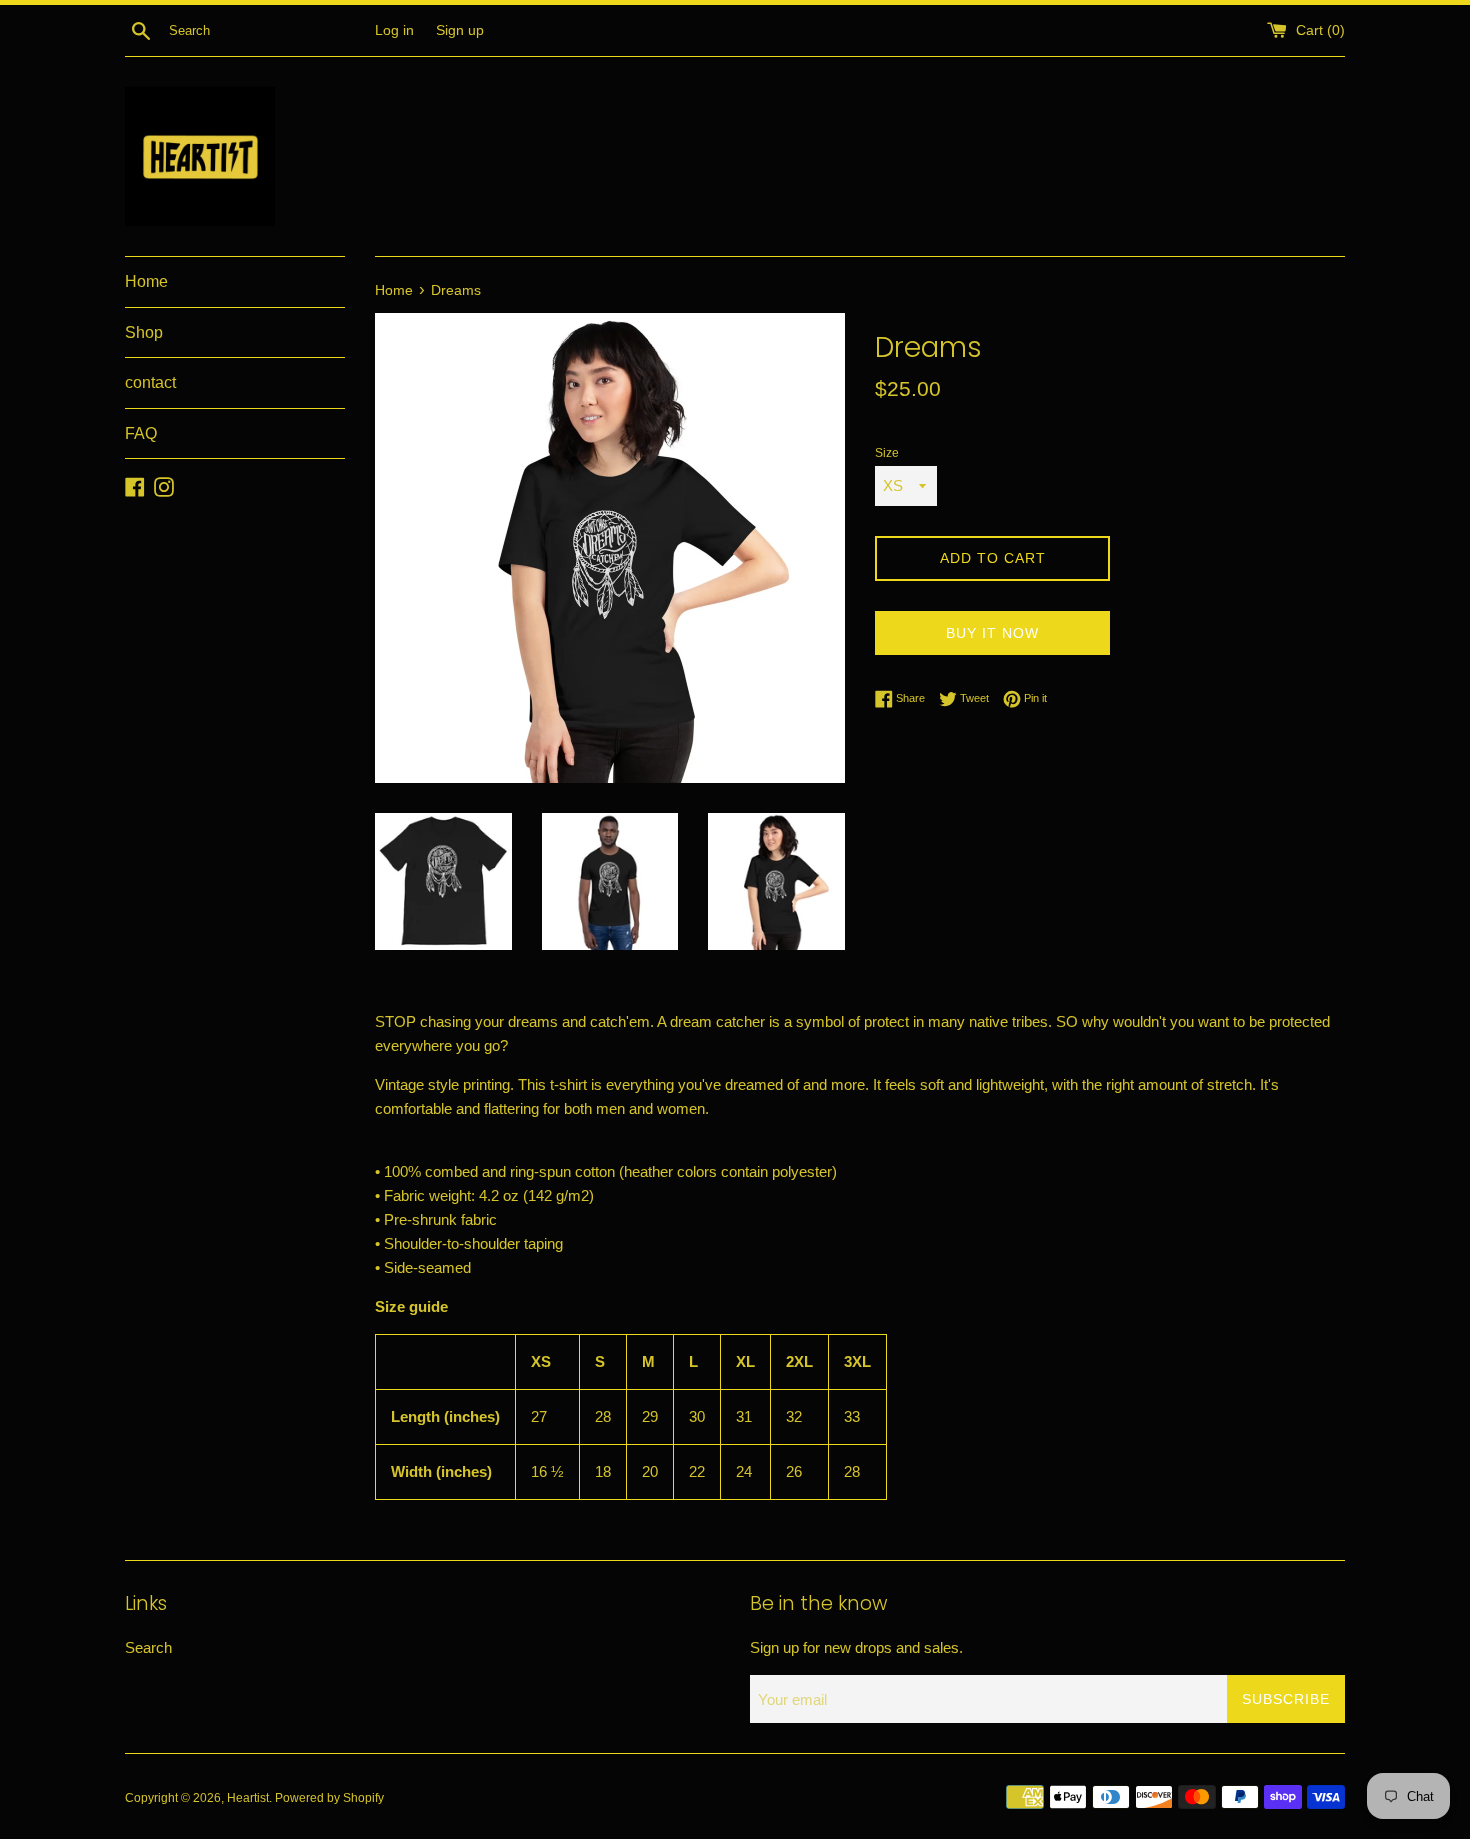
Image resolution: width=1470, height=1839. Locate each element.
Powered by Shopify (329, 1798)
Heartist (248, 1798)
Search (148, 1647)
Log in (394, 30)
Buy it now (992, 633)
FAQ (141, 433)
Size (887, 453)
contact (150, 382)
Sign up (460, 30)
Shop (144, 332)
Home (146, 281)
